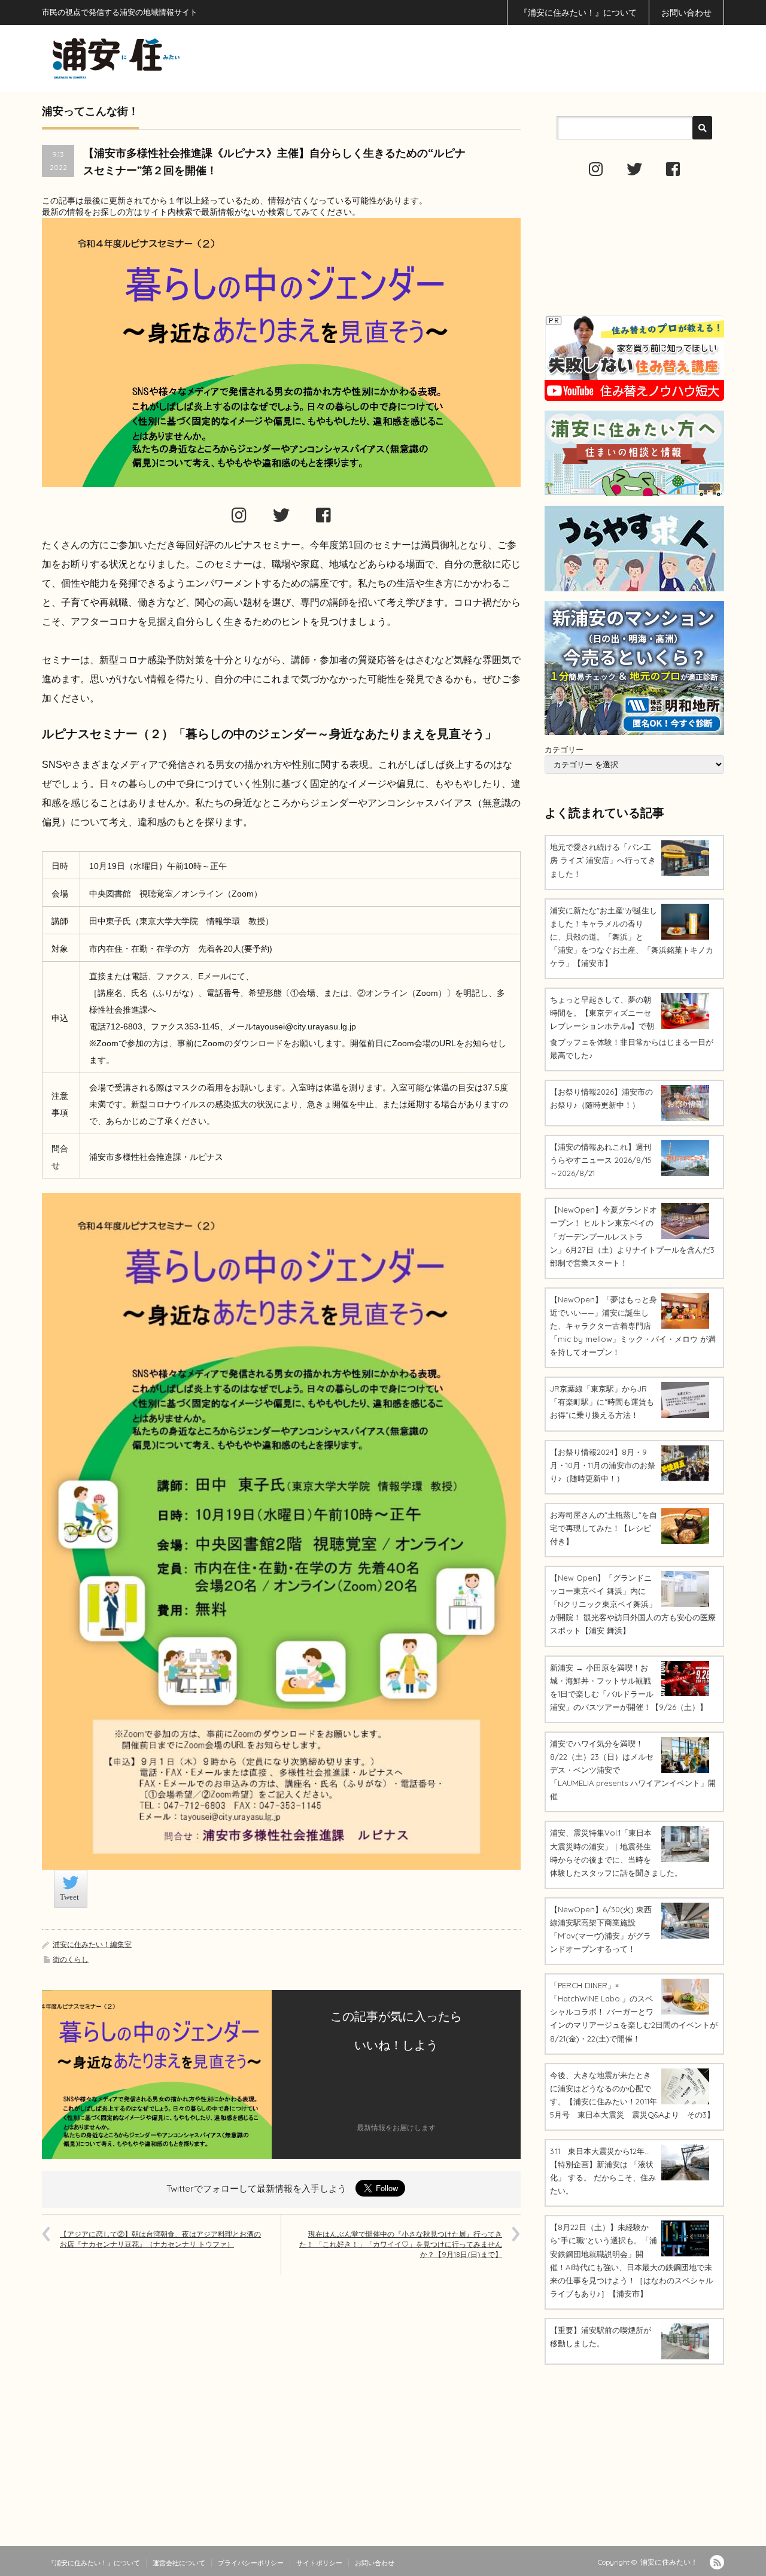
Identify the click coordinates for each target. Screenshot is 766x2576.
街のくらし (71, 1959)
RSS (717, 2562)
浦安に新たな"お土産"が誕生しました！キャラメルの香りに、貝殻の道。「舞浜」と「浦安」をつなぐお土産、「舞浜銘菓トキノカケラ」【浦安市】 (632, 937)
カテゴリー (564, 749)
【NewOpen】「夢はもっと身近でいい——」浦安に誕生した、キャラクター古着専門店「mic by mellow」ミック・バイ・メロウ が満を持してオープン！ (633, 1326)
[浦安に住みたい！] (170, 58)
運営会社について (179, 2563)
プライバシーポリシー (251, 2563)
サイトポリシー (319, 2563)
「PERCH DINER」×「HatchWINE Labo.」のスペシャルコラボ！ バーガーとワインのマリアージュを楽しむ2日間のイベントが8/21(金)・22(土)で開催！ (634, 2012)
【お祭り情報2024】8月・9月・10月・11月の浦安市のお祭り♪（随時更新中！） (603, 1465)
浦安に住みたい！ (669, 2562)
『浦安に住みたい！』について (578, 13)
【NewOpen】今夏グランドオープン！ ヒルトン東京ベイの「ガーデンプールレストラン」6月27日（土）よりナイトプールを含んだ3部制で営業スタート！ (632, 1236)
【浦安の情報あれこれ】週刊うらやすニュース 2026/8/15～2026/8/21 (601, 1160)
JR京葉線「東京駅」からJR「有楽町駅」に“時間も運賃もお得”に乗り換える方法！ (602, 1402)
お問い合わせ (686, 13)
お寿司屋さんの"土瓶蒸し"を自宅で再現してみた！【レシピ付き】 (604, 1528)
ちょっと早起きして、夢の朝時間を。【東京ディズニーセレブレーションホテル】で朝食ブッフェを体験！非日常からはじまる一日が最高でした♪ (632, 1027)
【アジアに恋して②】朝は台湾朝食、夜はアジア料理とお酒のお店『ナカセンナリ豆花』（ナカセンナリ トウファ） (160, 2239)
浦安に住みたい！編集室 (92, 1944)
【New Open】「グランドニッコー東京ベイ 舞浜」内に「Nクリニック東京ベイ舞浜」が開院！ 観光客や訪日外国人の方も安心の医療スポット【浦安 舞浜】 (633, 1604)
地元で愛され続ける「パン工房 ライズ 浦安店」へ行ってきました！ (603, 860)
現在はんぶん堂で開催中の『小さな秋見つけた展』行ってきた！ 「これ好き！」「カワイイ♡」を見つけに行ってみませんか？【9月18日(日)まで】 (401, 2244)
